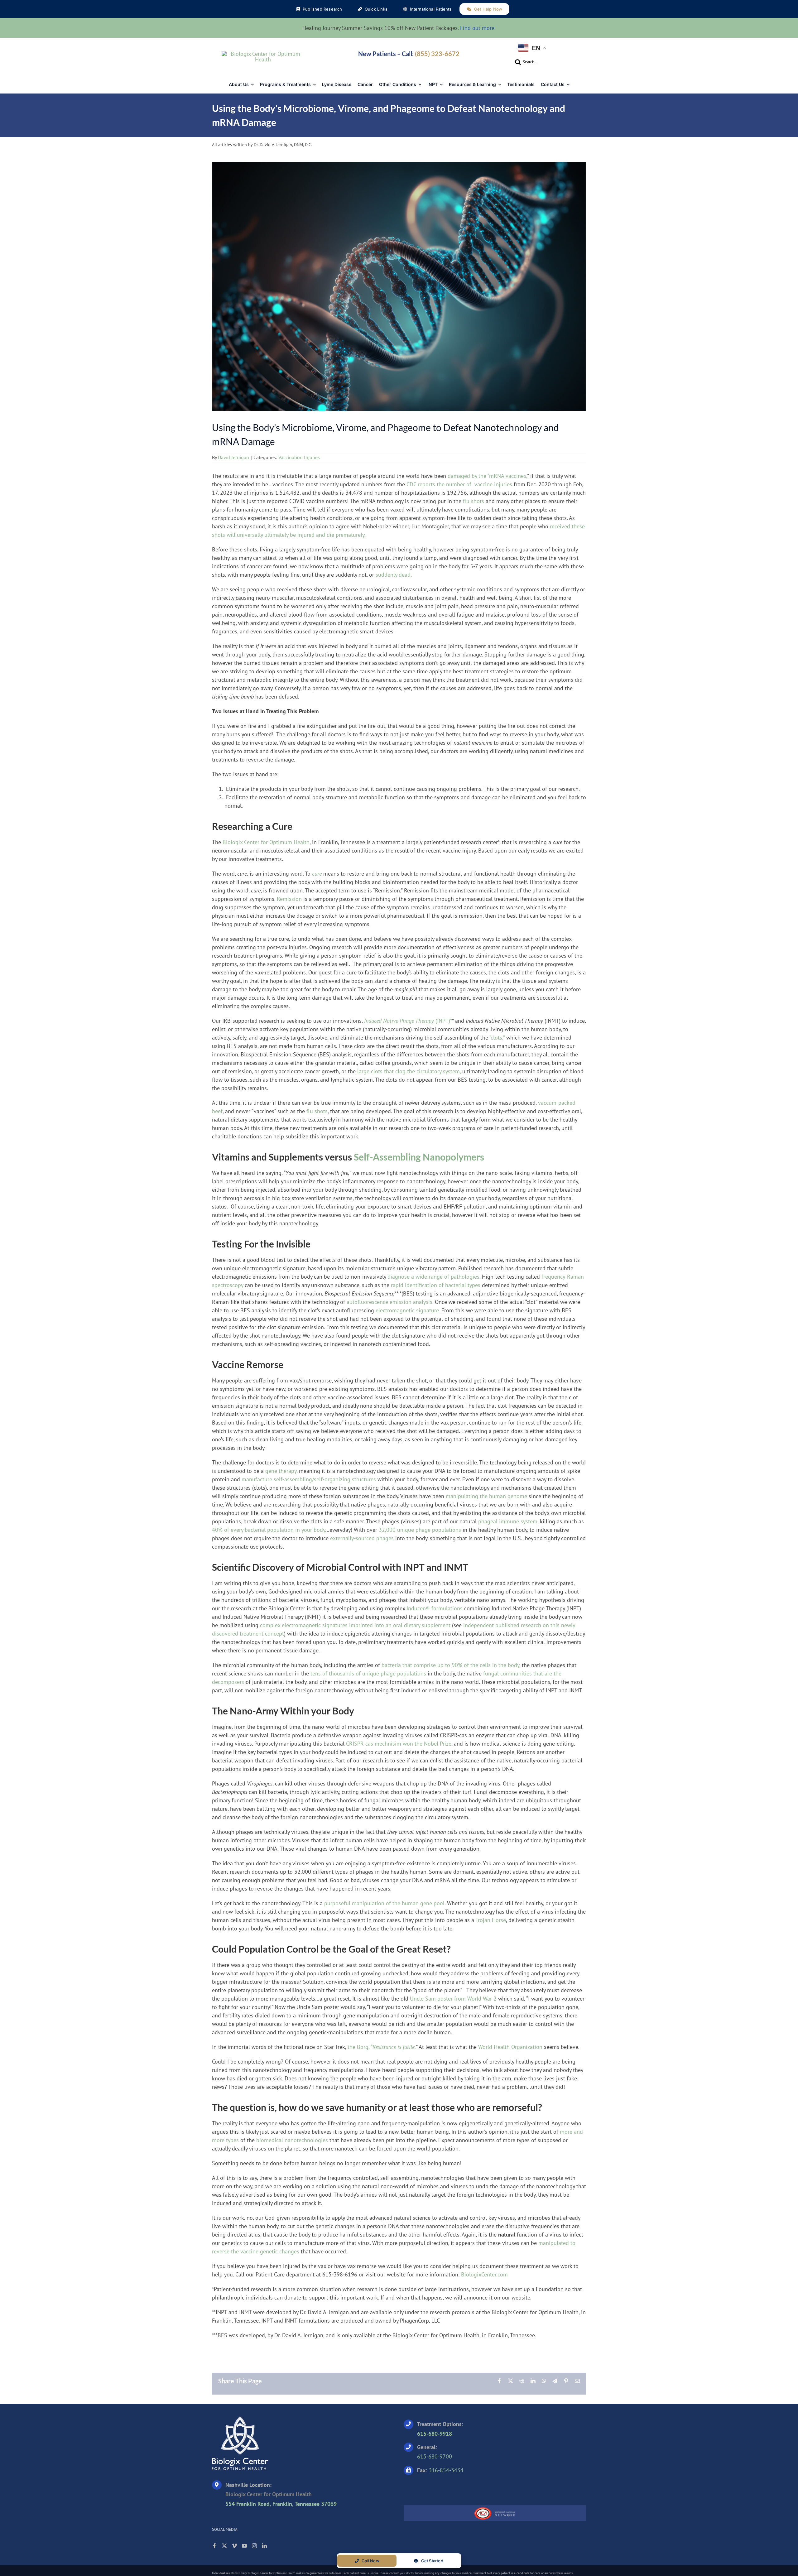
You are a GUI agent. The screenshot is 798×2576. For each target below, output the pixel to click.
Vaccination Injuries (299, 457)
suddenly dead (393, 575)
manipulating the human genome (486, 1496)
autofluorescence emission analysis (389, 1302)
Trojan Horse (491, 1920)
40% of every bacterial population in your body (269, 1530)
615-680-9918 (435, 2434)
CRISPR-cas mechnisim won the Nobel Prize (399, 1744)
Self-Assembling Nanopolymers (419, 1157)
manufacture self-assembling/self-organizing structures (309, 1479)
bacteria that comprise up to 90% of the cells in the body (450, 1665)
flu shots (474, 501)
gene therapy (281, 1471)
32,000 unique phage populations (420, 1530)
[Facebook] (214, 2546)
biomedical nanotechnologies (292, 2140)
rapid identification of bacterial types (436, 1285)
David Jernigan (233, 457)
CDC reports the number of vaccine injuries (459, 484)
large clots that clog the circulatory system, (409, 1071)
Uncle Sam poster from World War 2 (454, 1999)
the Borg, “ (382, 2047)
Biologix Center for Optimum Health (266, 842)
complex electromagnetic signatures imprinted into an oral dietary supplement (355, 1625)
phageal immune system (508, 1521)
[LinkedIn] (264, 2546)
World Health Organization (510, 2047)
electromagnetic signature (407, 1310)
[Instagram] (254, 2546)
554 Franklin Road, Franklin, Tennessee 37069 (281, 2504)
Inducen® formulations (435, 1608)
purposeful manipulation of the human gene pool (384, 1903)
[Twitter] (224, 2546)
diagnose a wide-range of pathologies (433, 1277)
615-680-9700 (435, 2456)
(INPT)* (408, 1021)
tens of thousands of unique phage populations (368, 1673)
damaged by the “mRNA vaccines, (487, 476)
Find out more (477, 28)
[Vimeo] (234, 2546)
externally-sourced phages (362, 1538)
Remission (289, 899)
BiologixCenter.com (484, 2274)
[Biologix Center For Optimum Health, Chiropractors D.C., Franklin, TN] (443, 2488)
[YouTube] (244, 2546)
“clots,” (497, 1038)
